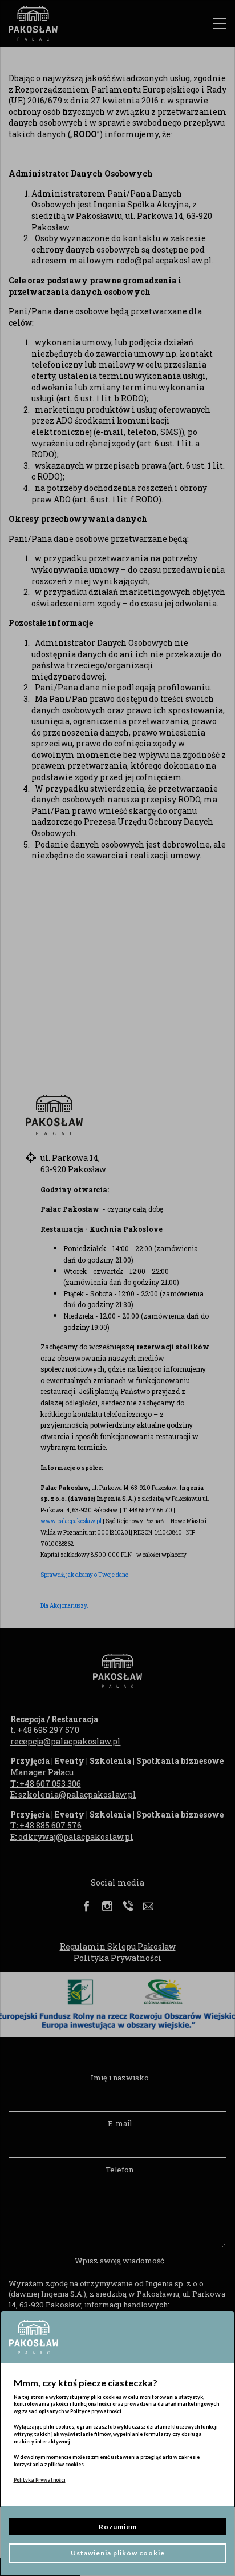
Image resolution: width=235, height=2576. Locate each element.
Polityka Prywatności (40, 2480)
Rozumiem (118, 2527)
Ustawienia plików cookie (118, 2553)
